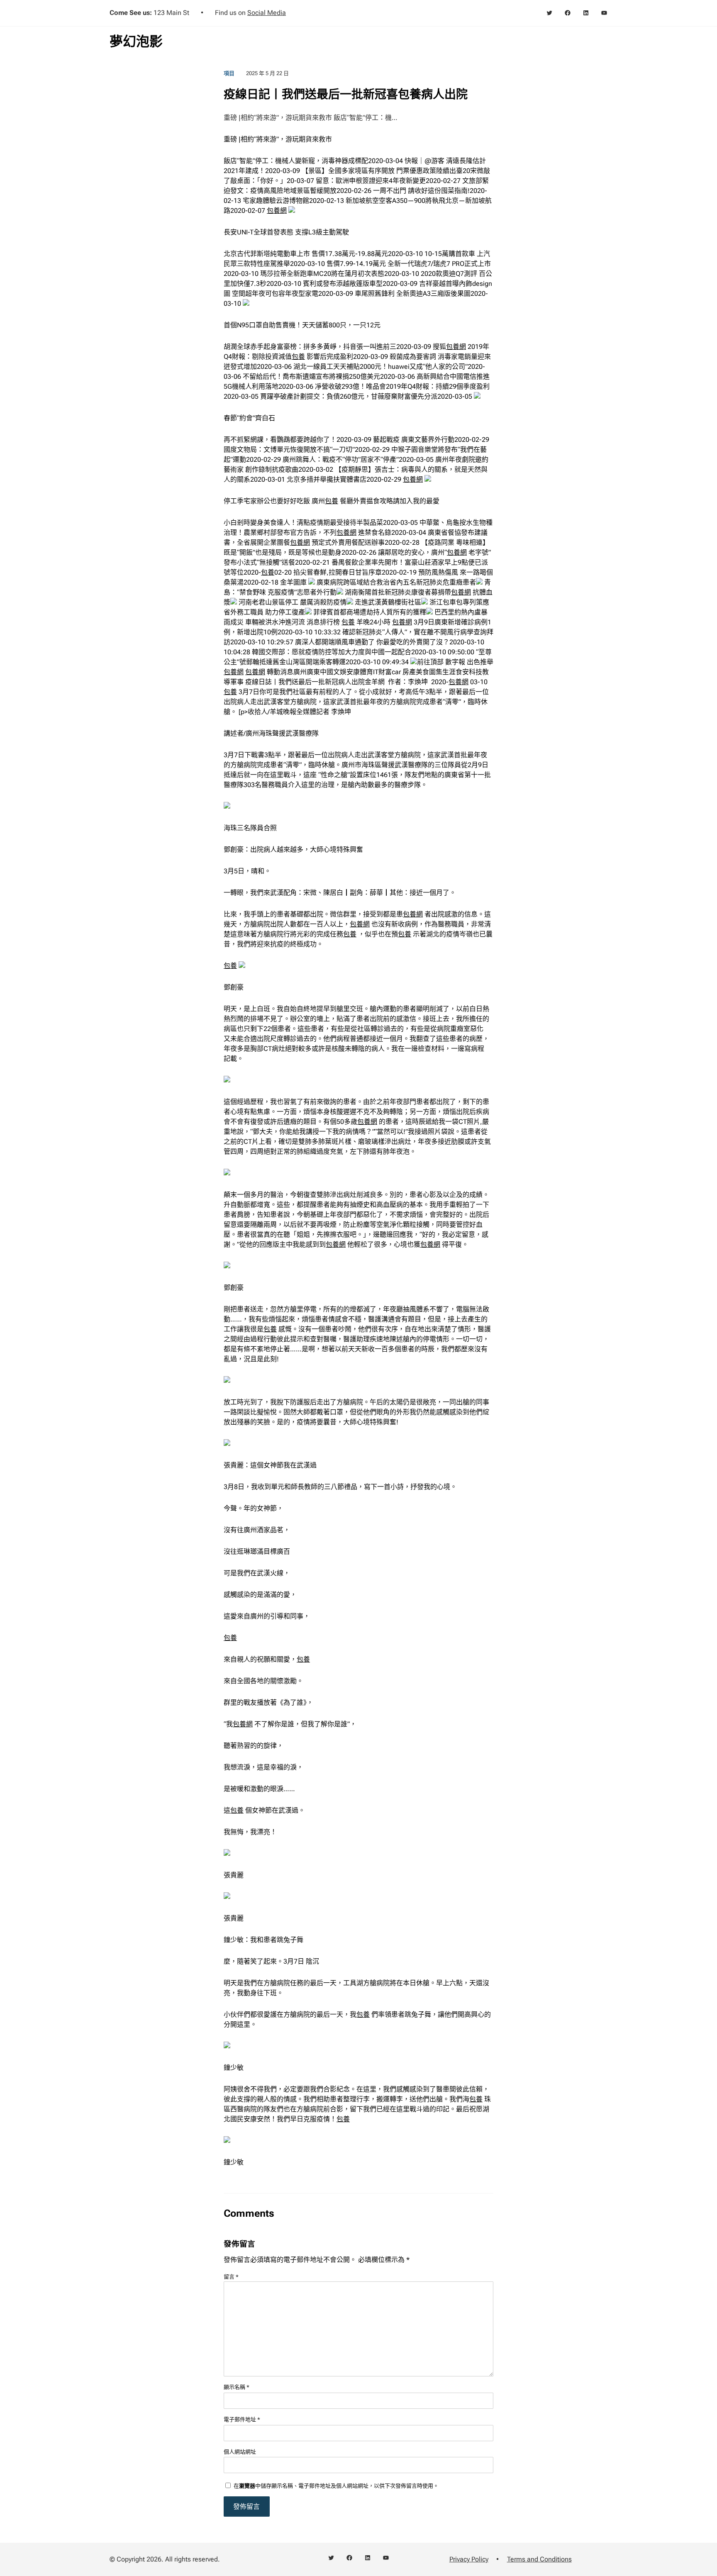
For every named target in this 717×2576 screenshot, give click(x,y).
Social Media (267, 13)
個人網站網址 (240, 2452)
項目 (229, 73)
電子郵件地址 (242, 2419)
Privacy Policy (469, 2559)
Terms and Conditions (539, 2559)
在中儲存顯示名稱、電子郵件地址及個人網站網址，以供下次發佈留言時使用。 (336, 2486)
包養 (298, 357)
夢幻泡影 (136, 41)
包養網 (277, 211)
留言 (231, 2277)
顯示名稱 (237, 2387)
